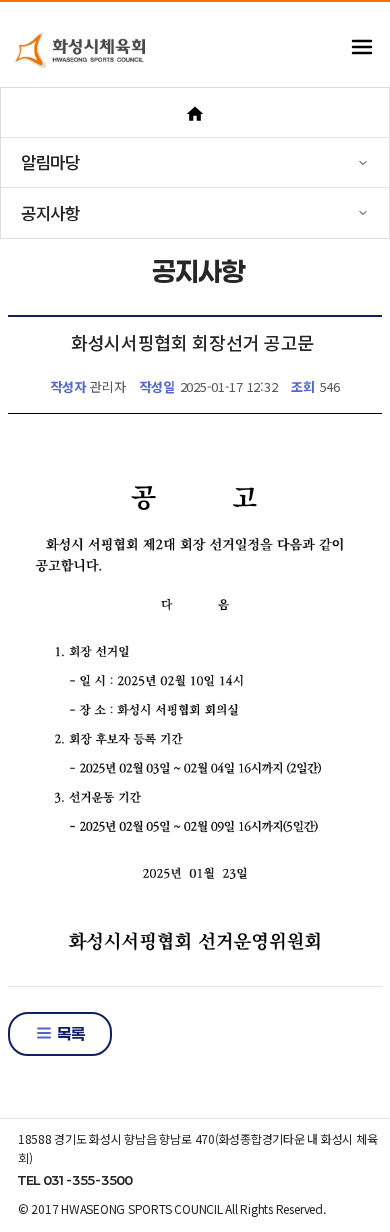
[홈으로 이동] (195, 112)
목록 (69, 1033)
